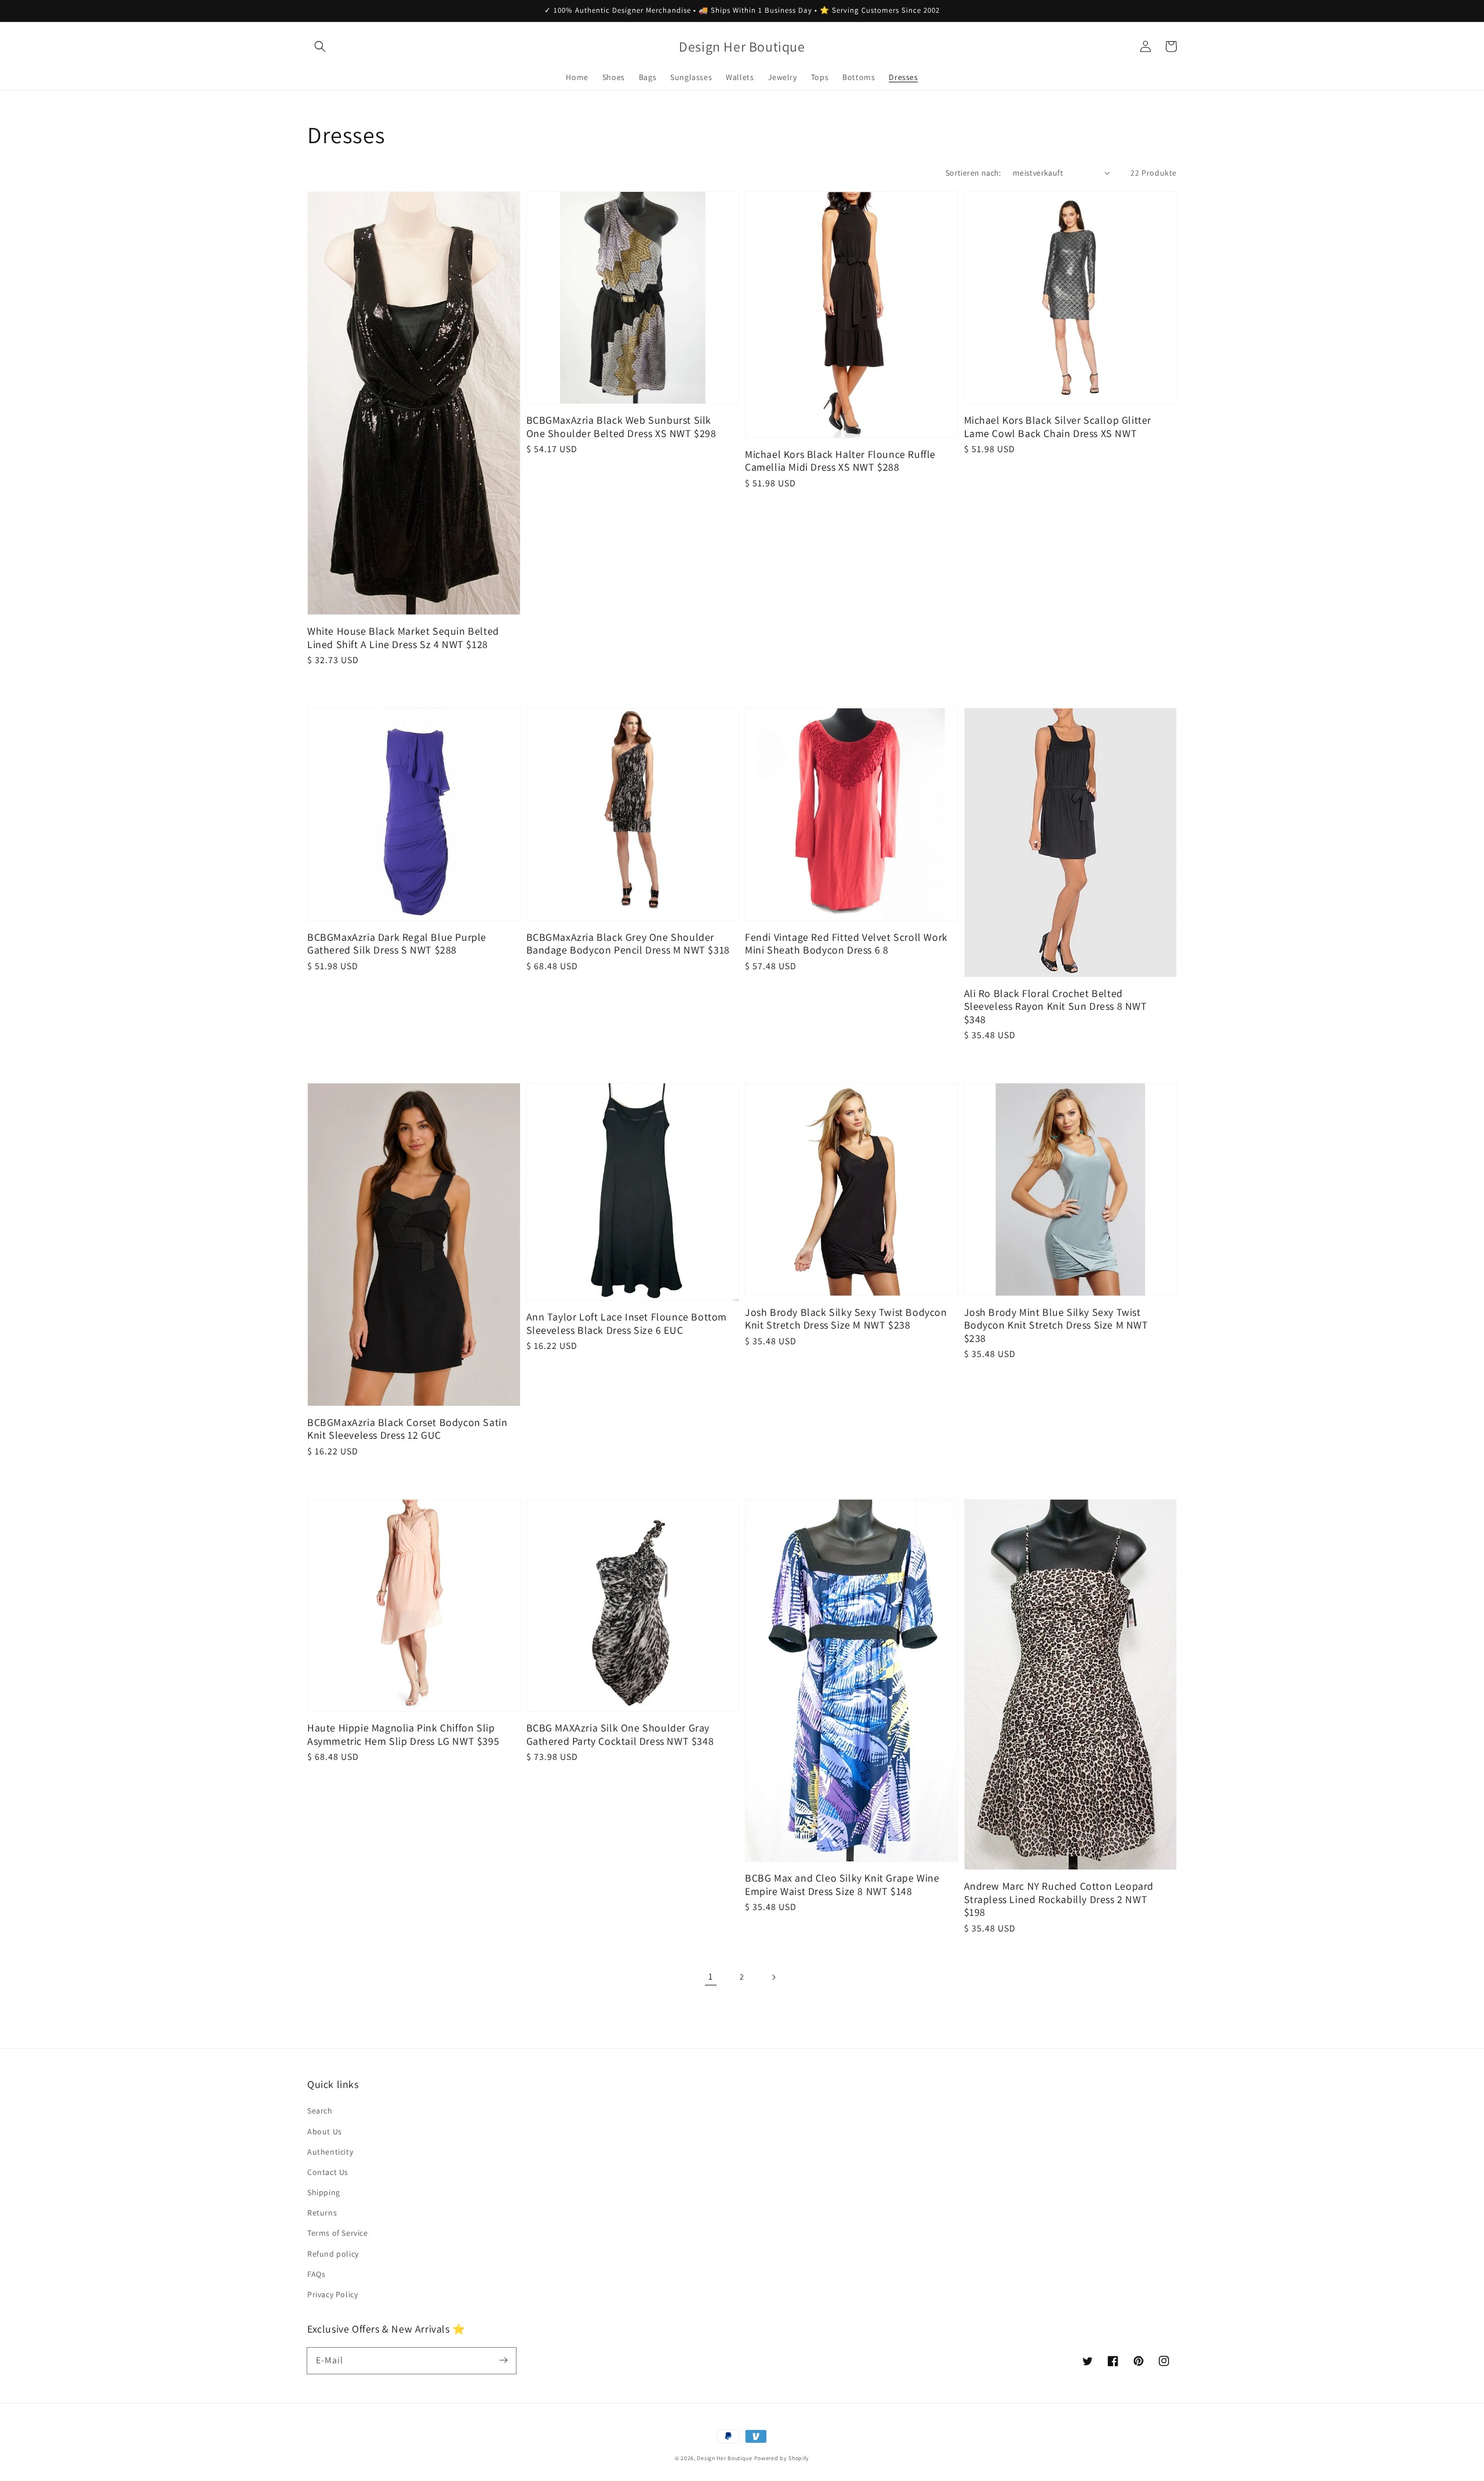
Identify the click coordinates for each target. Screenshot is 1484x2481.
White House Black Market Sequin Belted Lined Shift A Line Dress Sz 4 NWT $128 (403, 638)
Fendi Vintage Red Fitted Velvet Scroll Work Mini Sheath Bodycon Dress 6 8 (846, 944)
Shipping (324, 2192)
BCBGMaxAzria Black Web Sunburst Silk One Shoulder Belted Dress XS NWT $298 (621, 427)
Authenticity (330, 2152)
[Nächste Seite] (773, 1977)
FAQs (316, 2274)
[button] (320, 46)
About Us (325, 2131)
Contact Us (328, 2172)
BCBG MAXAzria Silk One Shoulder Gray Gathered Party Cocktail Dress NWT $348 (620, 1735)
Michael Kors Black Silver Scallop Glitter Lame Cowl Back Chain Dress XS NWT (1058, 427)
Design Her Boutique (724, 2458)
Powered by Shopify (782, 2458)
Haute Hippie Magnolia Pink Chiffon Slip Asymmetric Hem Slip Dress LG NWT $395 (403, 1735)
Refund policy (333, 2254)
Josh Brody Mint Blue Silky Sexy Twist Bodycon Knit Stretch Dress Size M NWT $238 (1056, 1325)
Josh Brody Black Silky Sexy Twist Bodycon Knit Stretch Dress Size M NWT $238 (846, 1319)
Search (320, 2111)
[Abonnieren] (503, 2360)
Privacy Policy (332, 2294)
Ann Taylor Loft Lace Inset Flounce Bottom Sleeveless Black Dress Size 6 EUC (627, 1324)
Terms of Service (338, 2233)
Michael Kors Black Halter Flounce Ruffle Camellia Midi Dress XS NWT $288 (840, 461)
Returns (322, 2213)
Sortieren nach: (973, 173)
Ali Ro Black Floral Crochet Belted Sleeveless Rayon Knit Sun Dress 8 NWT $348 (1056, 1007)
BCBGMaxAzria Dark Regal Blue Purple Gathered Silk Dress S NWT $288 (397, 944)
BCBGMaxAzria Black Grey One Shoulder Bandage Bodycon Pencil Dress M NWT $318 (628, 944)
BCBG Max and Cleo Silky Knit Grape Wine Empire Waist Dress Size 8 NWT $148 (842, 1885)
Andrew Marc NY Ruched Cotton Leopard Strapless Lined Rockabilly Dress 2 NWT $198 (1059, 1899)
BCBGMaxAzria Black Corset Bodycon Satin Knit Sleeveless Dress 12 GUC (407, 1429)
